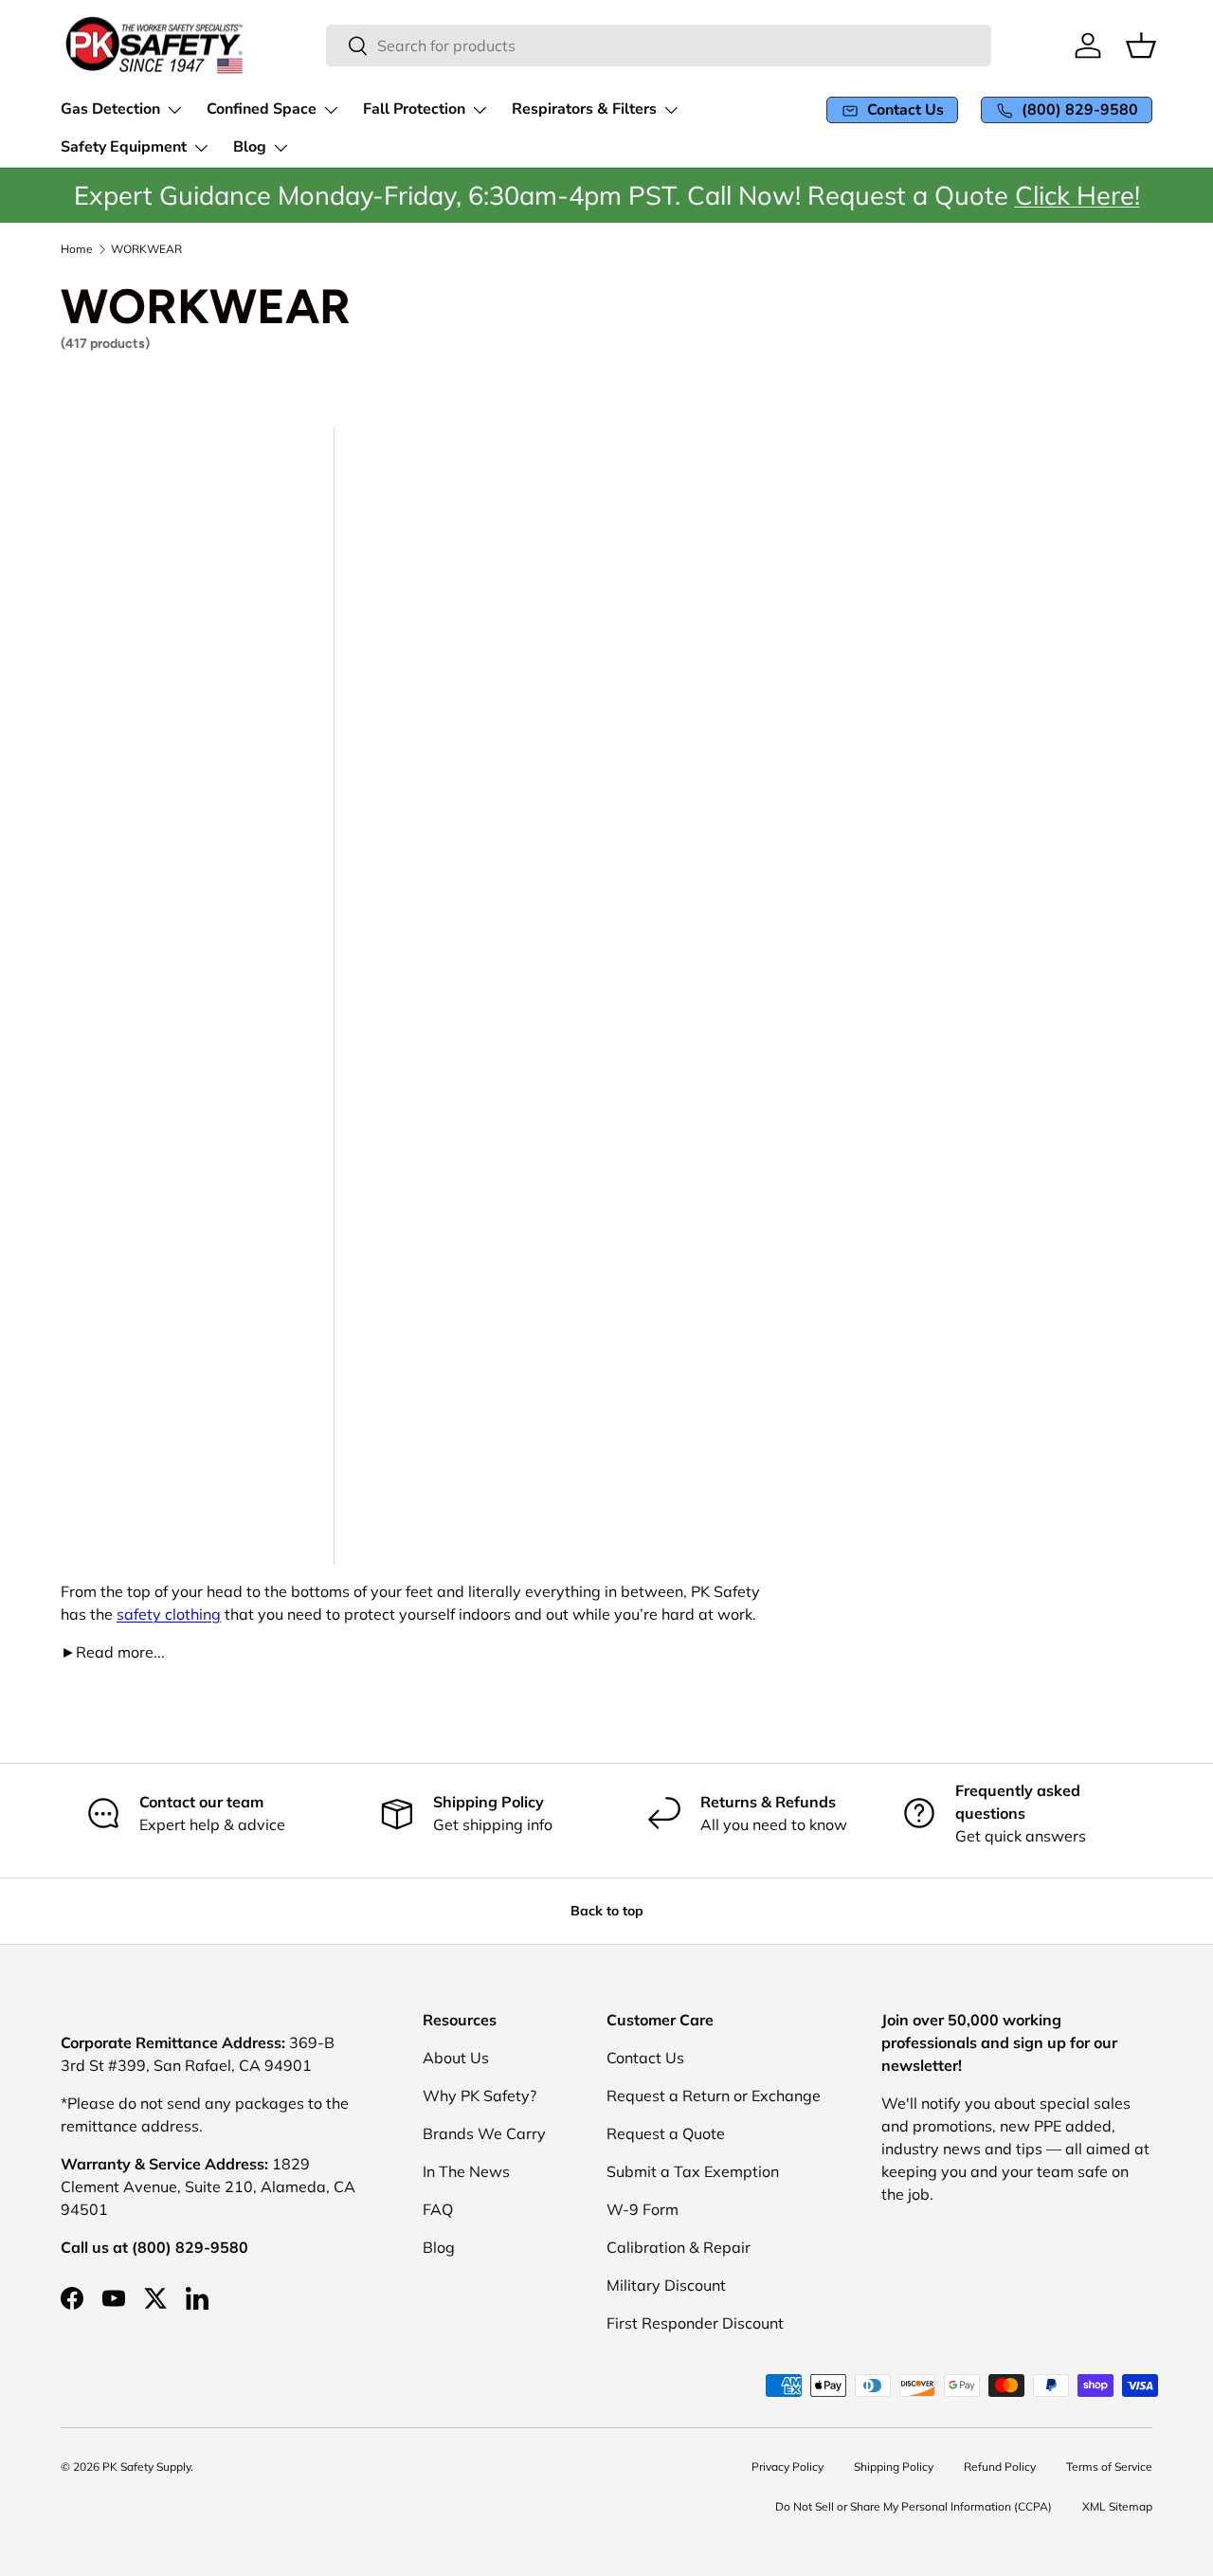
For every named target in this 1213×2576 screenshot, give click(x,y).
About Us (456, 2058)
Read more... (113, 1652)
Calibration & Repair (679, 2247)
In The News (466, 2171)
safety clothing (169, 1614)
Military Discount (666, 2285)
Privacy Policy (788, 2467)
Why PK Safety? (480, 2095)
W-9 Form (643, 2209)
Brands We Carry (484, 2133)
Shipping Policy (894, 2467)
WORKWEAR (146, 249)
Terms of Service (1109, 2467)
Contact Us (645, 2058)
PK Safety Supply (146, 2467)
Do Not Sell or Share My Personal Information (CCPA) (914, 2506)
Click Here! (1077, 195)
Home (77, 249)
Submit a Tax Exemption (693, 2171)
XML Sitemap (1117, 2506)
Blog (439, 2247)
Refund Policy (1000, 2467)
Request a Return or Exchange (714, 2095)
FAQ (438, 2209)
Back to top (607, 1911)
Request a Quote (666, 2133)
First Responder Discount (695, 2323)
